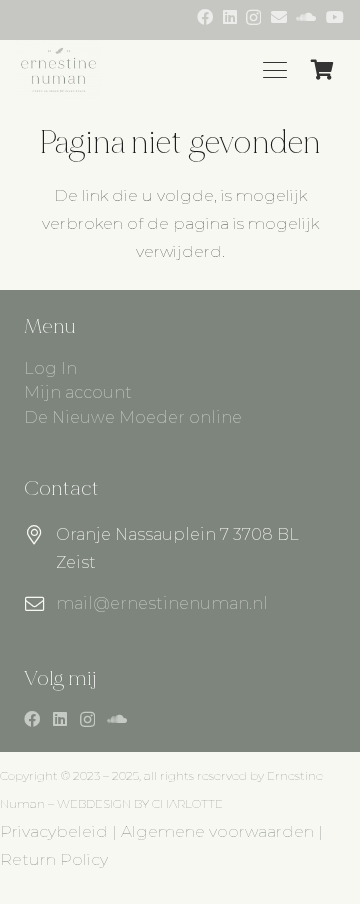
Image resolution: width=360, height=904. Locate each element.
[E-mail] (279, 17)
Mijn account (78, 392)
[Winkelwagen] (322, 70)
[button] (275, 70)
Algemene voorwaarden (217, 831)
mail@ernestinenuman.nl (162, 603)
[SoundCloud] (306, 17)
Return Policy (54, 859)
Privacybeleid (54, 831)
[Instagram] (253, 18)
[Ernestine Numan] (58, 70)
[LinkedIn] (230, 17)
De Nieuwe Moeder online (133, 417)
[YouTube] (335, 17)
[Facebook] (205, 17)
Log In (50, 368)
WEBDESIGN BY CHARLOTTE (140, 803)
